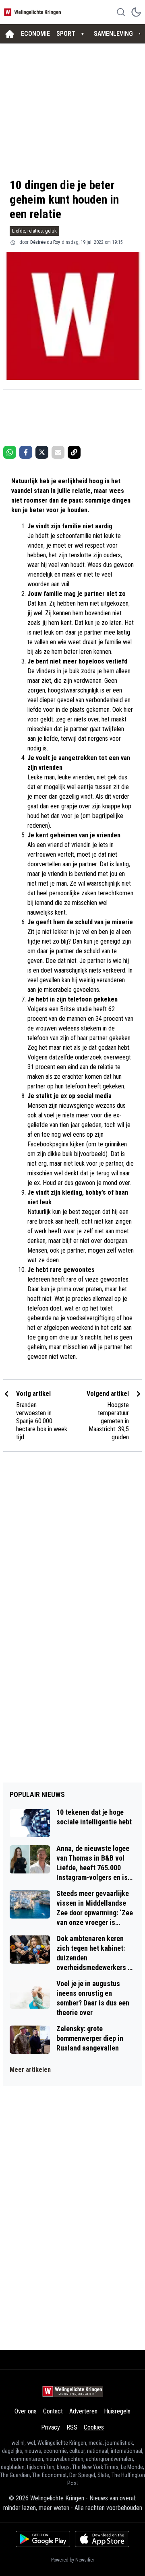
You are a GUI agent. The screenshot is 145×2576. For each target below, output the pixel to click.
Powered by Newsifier (73, 2560)
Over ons (26, 2411)
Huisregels (117, 2411)
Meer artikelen (30, 2070)
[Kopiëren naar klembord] (74, 452)
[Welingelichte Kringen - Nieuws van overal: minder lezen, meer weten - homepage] (33, 12)
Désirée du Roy (45, 242)
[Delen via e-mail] (58, 452)
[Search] (121, 12)
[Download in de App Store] (102, 2539)
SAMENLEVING (113, 34)
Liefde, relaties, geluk (34, 231)
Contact (53, 2411)
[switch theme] (136, 12)
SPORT (66, 34)
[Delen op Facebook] (26, 452)
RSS (72, 2427)
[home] (10, 34)
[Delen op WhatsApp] (10, 452)
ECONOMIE (35, 34)
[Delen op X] (42, 452)
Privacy (51, 2427)
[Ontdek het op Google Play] (43, 2539)
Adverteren (83, 2411)
